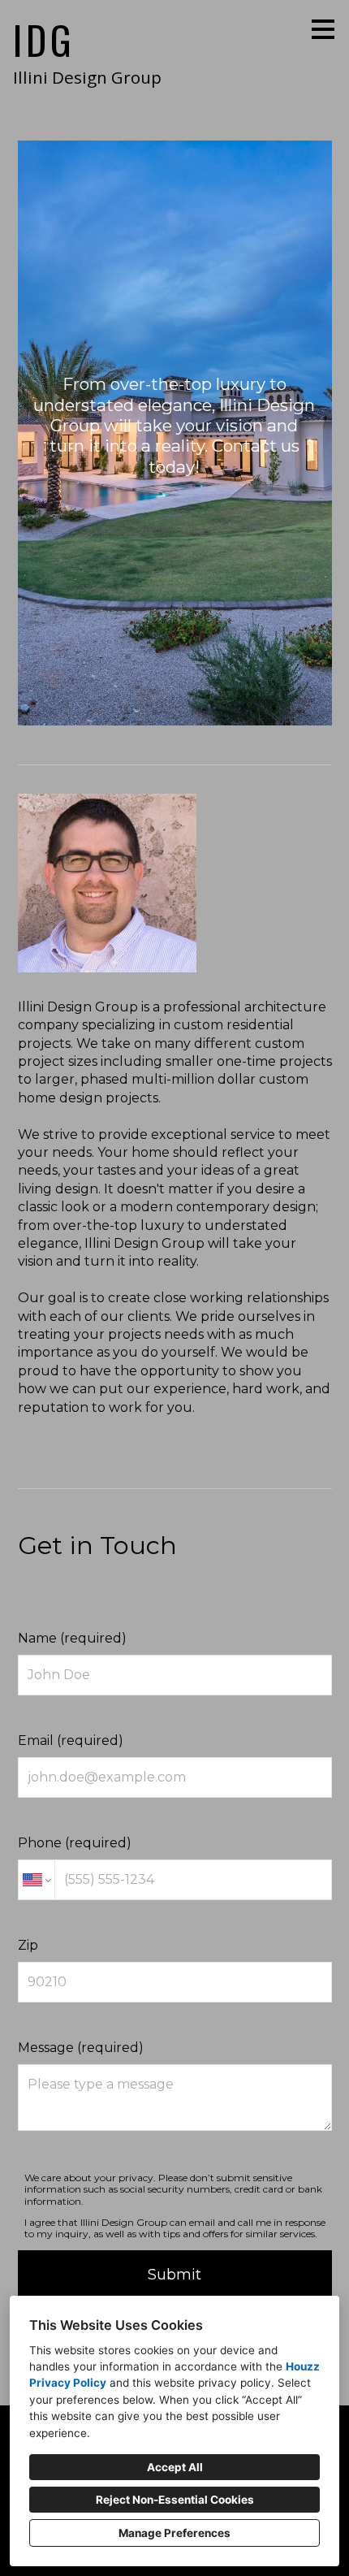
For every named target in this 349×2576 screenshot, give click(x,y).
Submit (174, 2275)
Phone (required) (75, 1843)
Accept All (175, 2467)
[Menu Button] (323, 29)
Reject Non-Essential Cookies (175, 2500)
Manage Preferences (174, 2533)
